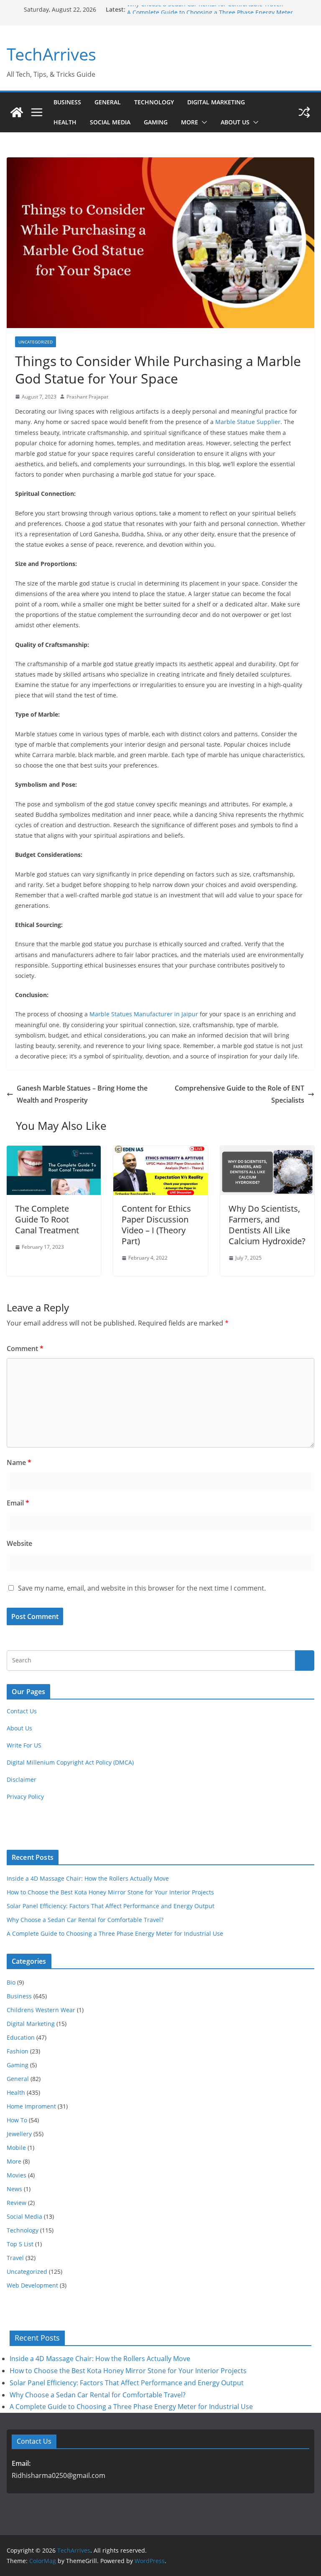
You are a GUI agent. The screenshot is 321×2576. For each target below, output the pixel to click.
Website (19, 1543)
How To (17, 2120)
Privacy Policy (25, 1797)
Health (65, 122)
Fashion (18, 2051)
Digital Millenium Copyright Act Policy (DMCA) (70, 1762)
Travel (15, 2258)
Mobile (16, 2148)
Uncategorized (36, 342)
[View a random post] (304, 112)
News (14, 2189)
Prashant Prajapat (87, 397)
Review (17, 2203)
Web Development (32, 2285)
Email (18, 1503)
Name (19, 1462)
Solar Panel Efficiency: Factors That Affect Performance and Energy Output (111, 1906)
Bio (11, 1982)
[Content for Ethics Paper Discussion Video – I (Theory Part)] (160, 1152)
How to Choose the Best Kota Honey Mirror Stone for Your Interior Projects (110, 1892)
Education (21, 2037)
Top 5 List (20, 2244)
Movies (17, 2175)
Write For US (24, 1745)
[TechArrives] (17, 112)
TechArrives (51, 54)
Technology (154, 102)
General (108, 102)
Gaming (156, 122)
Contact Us (22, 1711)
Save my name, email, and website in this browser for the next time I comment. (142, 1588)
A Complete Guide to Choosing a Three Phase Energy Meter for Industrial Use (115, 1933)
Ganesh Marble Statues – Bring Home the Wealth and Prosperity (82, 1094)
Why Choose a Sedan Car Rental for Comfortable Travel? (205, 9)
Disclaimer (22, 1779)
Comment (25, 1349)
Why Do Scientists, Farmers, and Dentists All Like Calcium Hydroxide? (267, 1225)
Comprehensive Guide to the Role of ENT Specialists (239, 1094)
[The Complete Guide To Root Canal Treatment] (54, 1152)
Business (67, 102)
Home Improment (31, 2106)
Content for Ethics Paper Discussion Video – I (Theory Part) (156, 1225)
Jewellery (19, 2134)
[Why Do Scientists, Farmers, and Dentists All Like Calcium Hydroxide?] (267, 1152)
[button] (203, 122)
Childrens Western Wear (41, 2010)
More (190, 122)
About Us (235, 122)
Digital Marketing (216, 102)
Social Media (110, 122)
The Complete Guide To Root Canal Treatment (47, 1219)
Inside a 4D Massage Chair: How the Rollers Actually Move (88, 1878)
